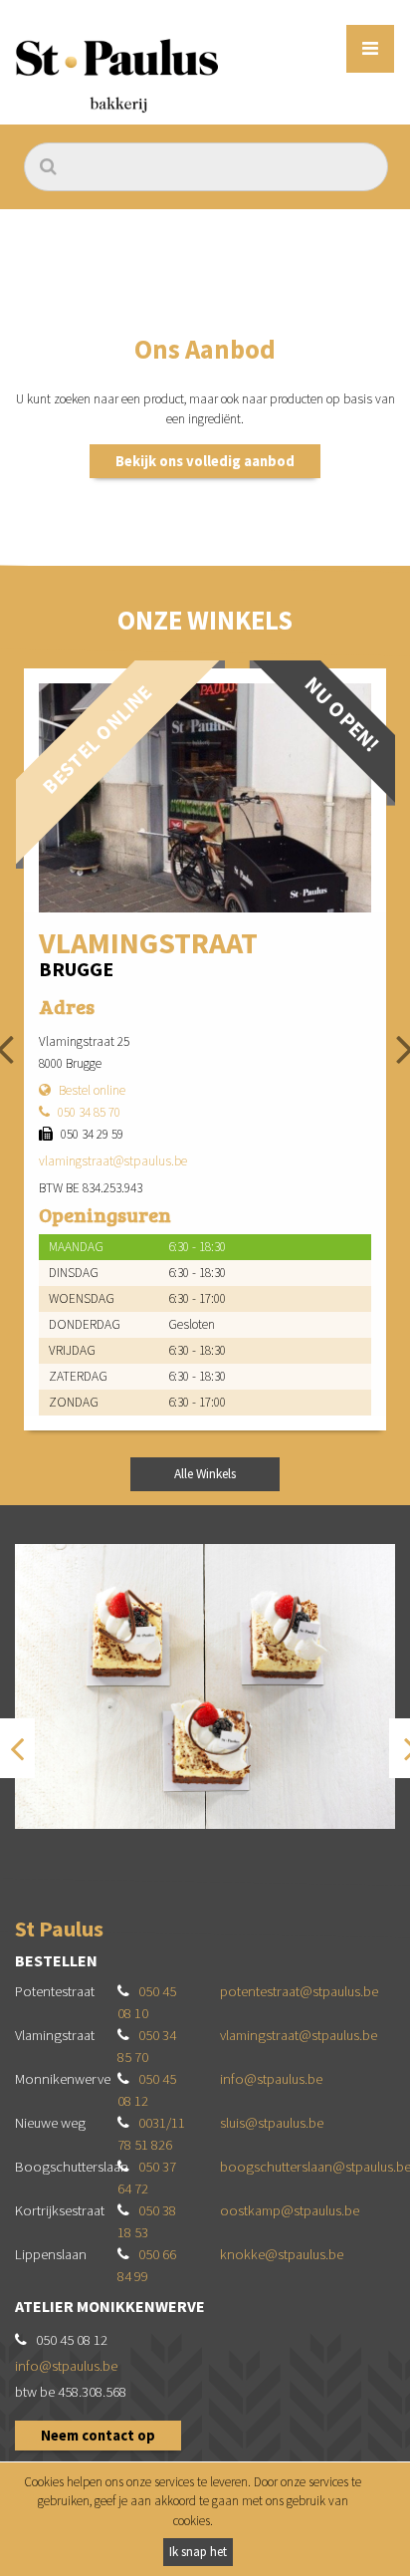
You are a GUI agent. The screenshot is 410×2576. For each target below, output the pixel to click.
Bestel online (92, 1090)
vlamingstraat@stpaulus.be (113, 1161)
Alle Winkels (205, 1474)
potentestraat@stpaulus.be (299, 1991)
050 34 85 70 (89, 1112)
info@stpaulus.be (271, 2079)
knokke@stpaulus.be (282, 2254)
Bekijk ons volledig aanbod (205, 461)
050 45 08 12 (72, 2340)
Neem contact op (98, 2436)
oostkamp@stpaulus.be (290, 2210)
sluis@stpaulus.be (272, 2123)
